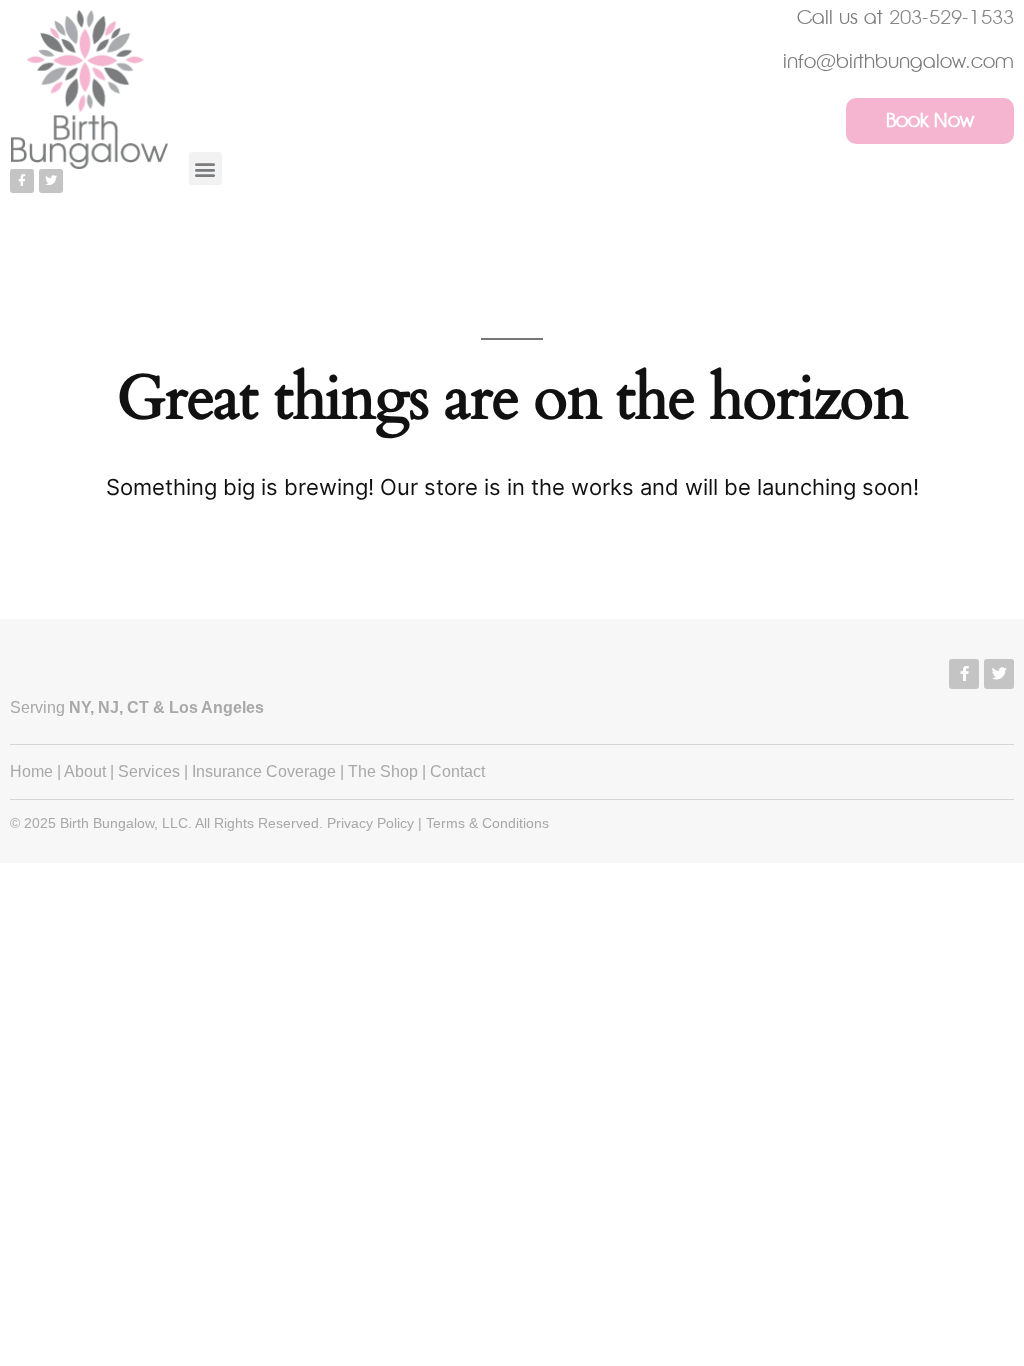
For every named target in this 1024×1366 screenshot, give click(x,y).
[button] (205, 168)
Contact (457, 771)
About (85, 771)
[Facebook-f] (22, 181)
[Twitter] (51, 181)
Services (149, 771)
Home (31, 771)
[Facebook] (964, 674)
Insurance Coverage (264, 771)
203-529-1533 (951, 17)
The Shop (383, 771)
